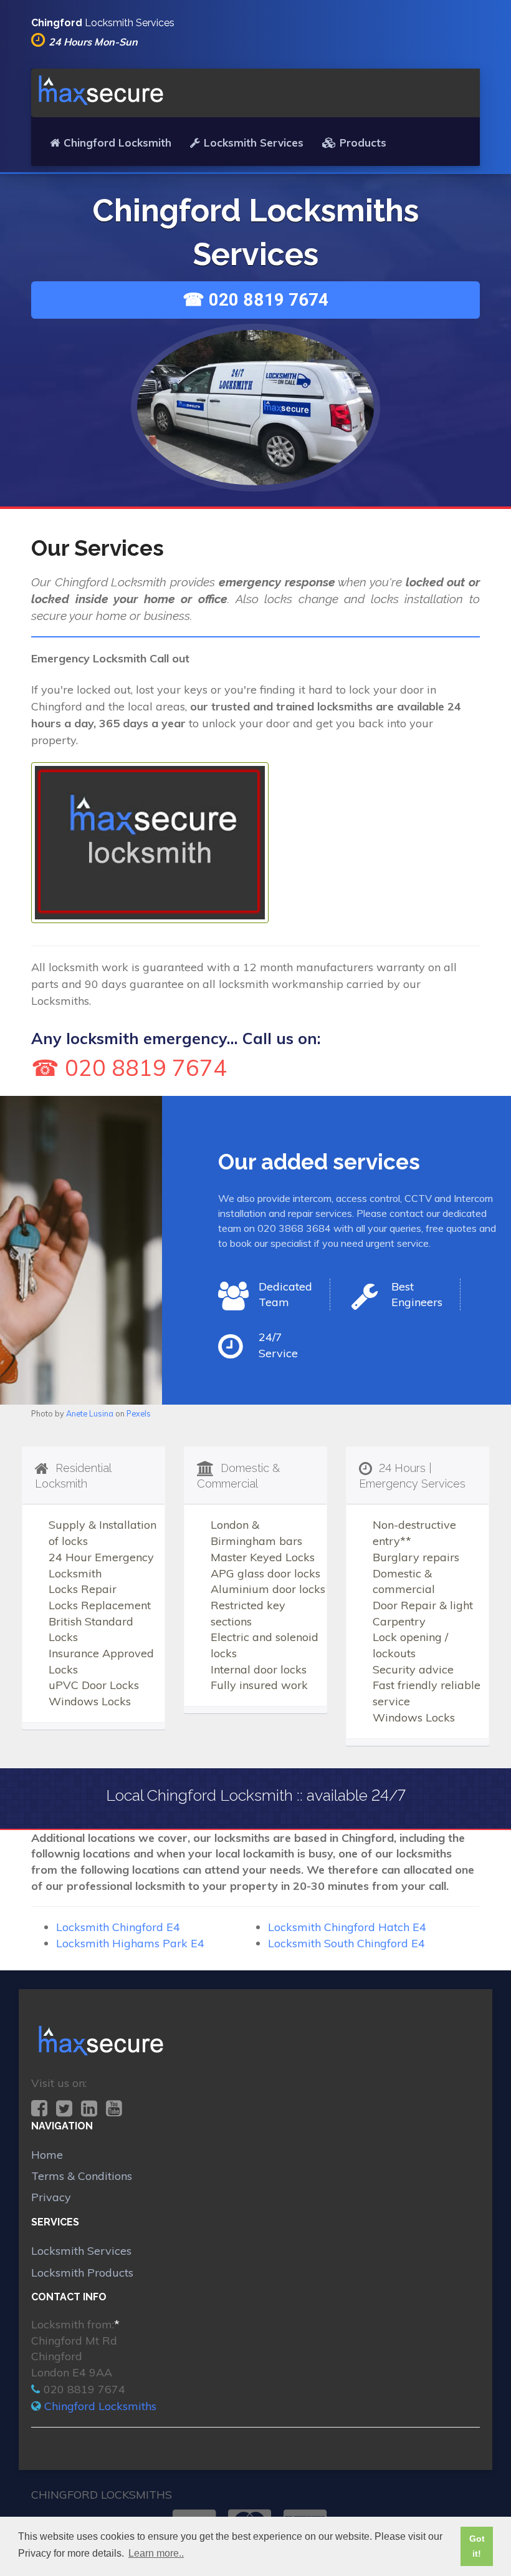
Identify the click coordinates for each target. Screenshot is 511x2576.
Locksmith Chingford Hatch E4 (347, 1927)
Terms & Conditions (82, 2176)
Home (47, 2155)
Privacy (51, 2197)
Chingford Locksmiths (100, 2406)
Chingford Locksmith (117, 143)
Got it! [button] (477, 2546)
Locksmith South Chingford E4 (346, 1943)
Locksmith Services (254, 143)
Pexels (139, 1413)
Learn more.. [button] (156, 2553)
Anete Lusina (90, 1413)
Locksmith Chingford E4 (118, 1927)
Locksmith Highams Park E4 (130, 1943)
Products (363, 143)
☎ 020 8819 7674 (255, 300)
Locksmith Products (82, 2273)
